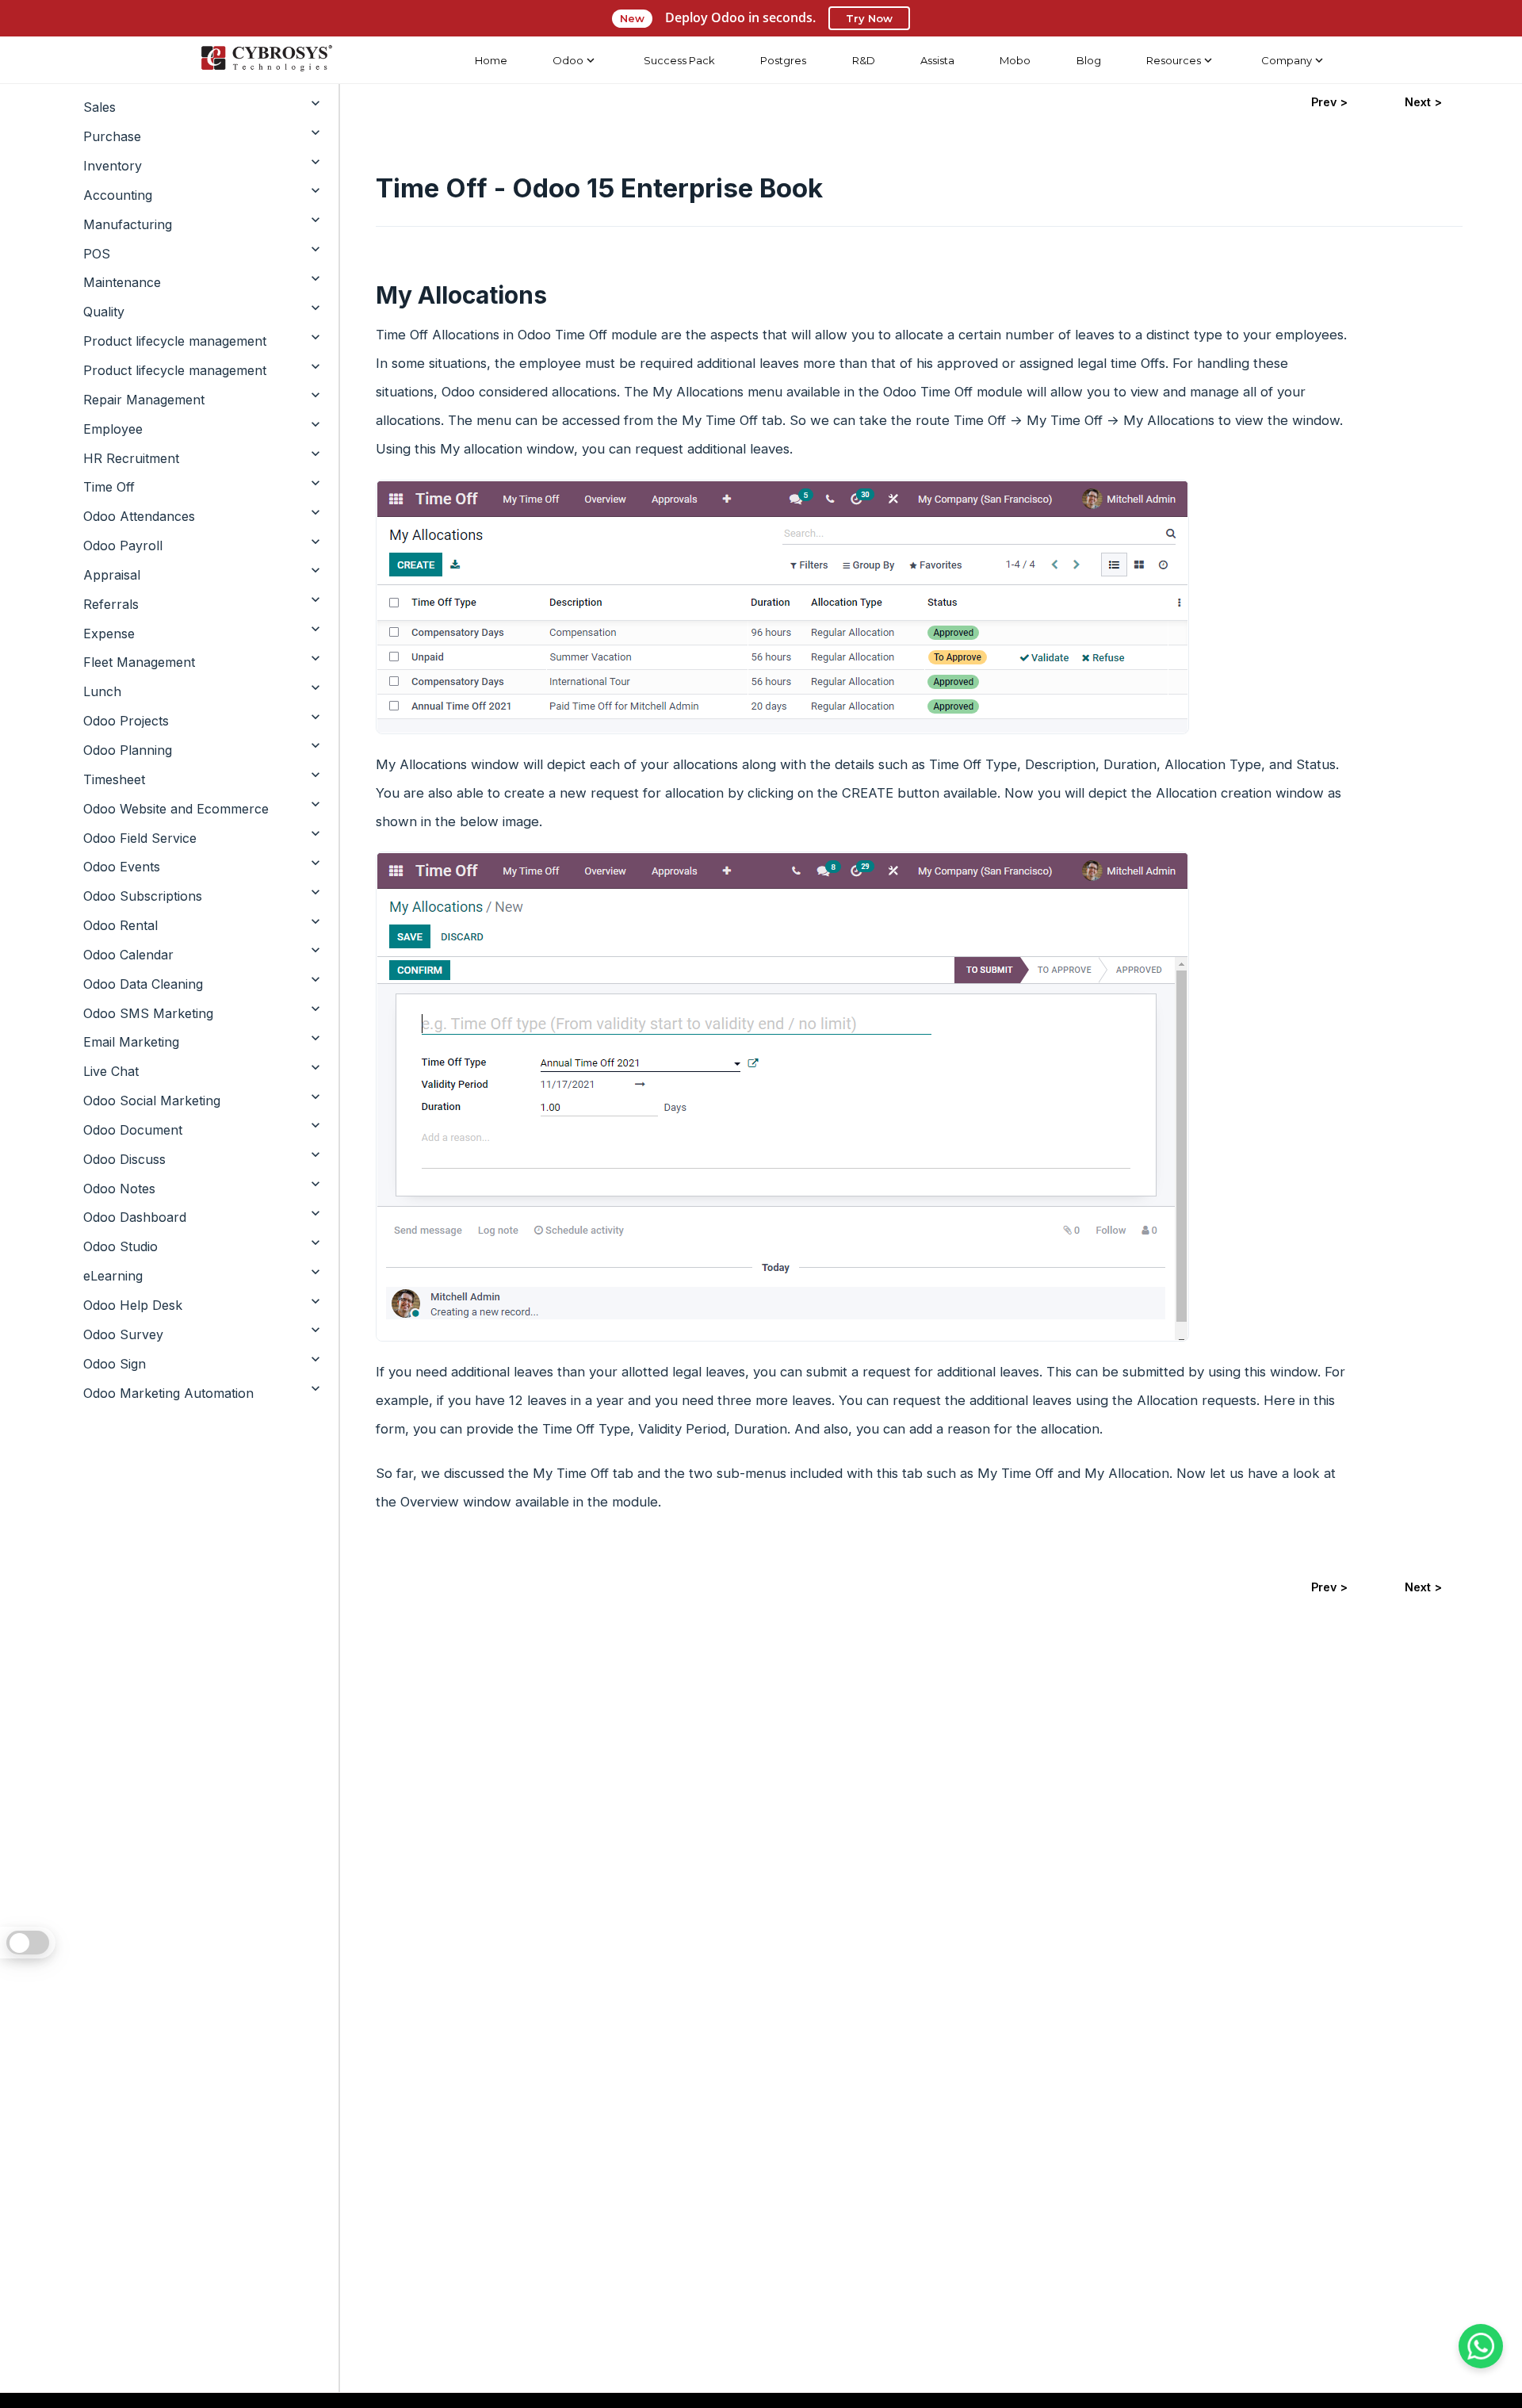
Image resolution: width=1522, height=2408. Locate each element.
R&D (864, 60)
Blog (1089, 60)
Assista (937, 60)
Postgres (783, 60)
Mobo (1015, 60)
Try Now (869, 18)
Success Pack (679, 60)
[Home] (266, 60)
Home (491, 60)
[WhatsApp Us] (1481, 2346)
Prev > (1329, 102)
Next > (1423, 102)
